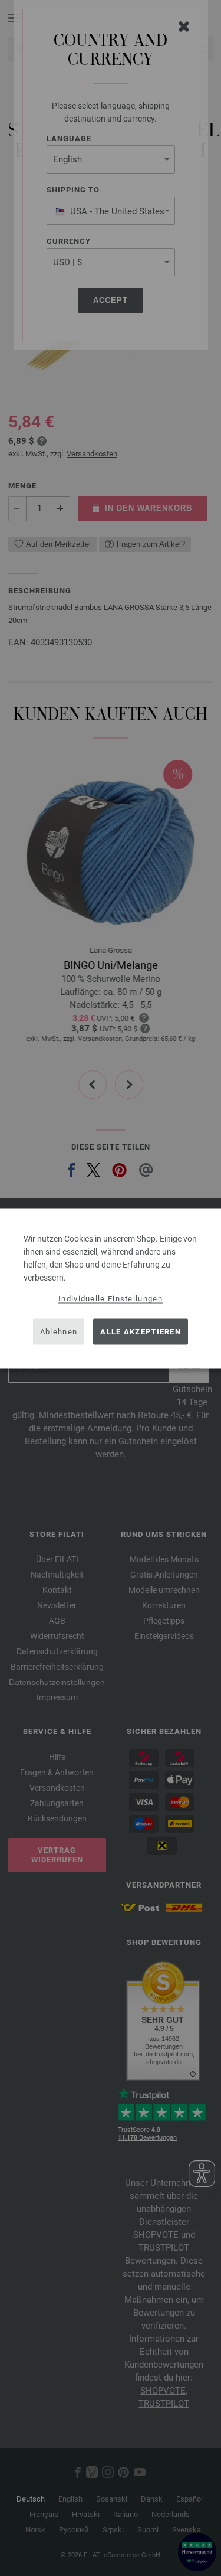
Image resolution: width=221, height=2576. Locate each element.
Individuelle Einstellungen (111, 1298)
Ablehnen (59, 1332)
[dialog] (111, 1288)
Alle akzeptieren (141, 1332)
